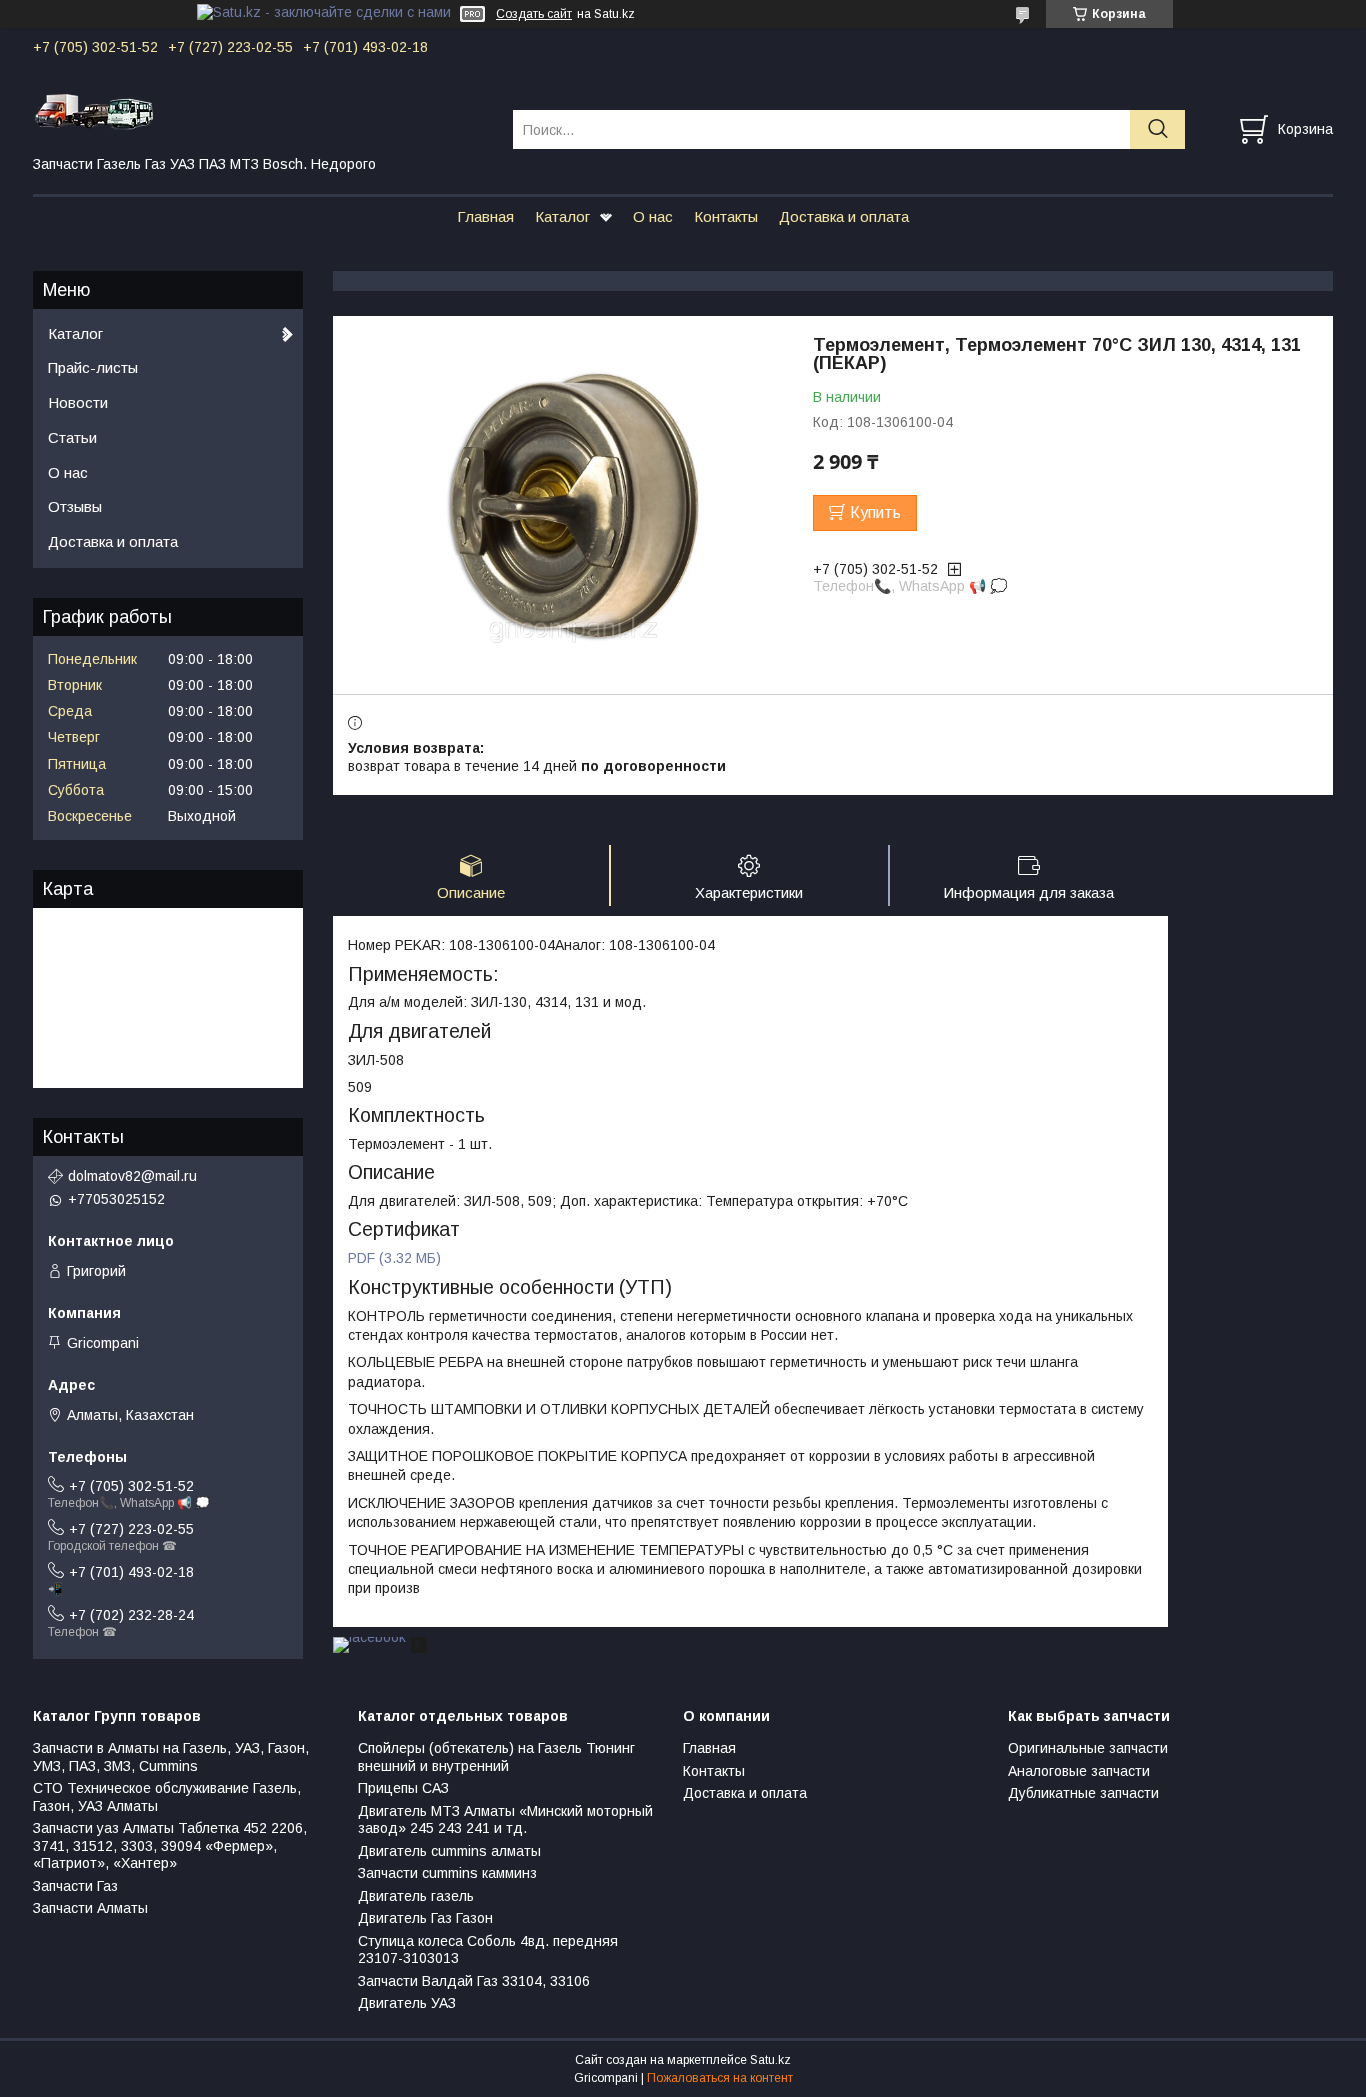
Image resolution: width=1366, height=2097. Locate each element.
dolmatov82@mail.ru (132, 1176)
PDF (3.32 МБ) (394, 1258)
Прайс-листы (93, 367)
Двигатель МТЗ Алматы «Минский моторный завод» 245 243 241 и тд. (505, 1820)
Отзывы (75, 506)
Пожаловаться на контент (720, 2078)
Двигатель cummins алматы (449, 1851)
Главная (485, 216)
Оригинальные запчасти (1088, 1748)
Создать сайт (534, 14)
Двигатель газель (416, 1896)
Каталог (562, 216)
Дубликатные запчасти (1083, 1793)
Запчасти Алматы (90, 1908)
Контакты (726, 216)
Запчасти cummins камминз (447, 1873)
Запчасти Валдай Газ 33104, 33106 (474, 1981)
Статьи (72, 437)
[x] (419, 1648)
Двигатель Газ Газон (425, 1918)
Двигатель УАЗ (407, 2003)
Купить (875, 512)
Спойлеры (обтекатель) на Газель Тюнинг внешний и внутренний (496, 1757)
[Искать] (1157, 129)
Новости (78, 402)
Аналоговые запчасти (1079, 1771)
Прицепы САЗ (403, 1788)
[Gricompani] (260, 111)
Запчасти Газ (75, 1886)
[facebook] (369, 1637)
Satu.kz (770, 2060)
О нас (653, 216)
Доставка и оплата (844, 216)
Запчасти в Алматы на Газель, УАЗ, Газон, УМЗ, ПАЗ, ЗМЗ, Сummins (171, 1757)
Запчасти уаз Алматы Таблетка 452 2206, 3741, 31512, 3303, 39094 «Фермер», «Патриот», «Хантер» (170, 1845)
